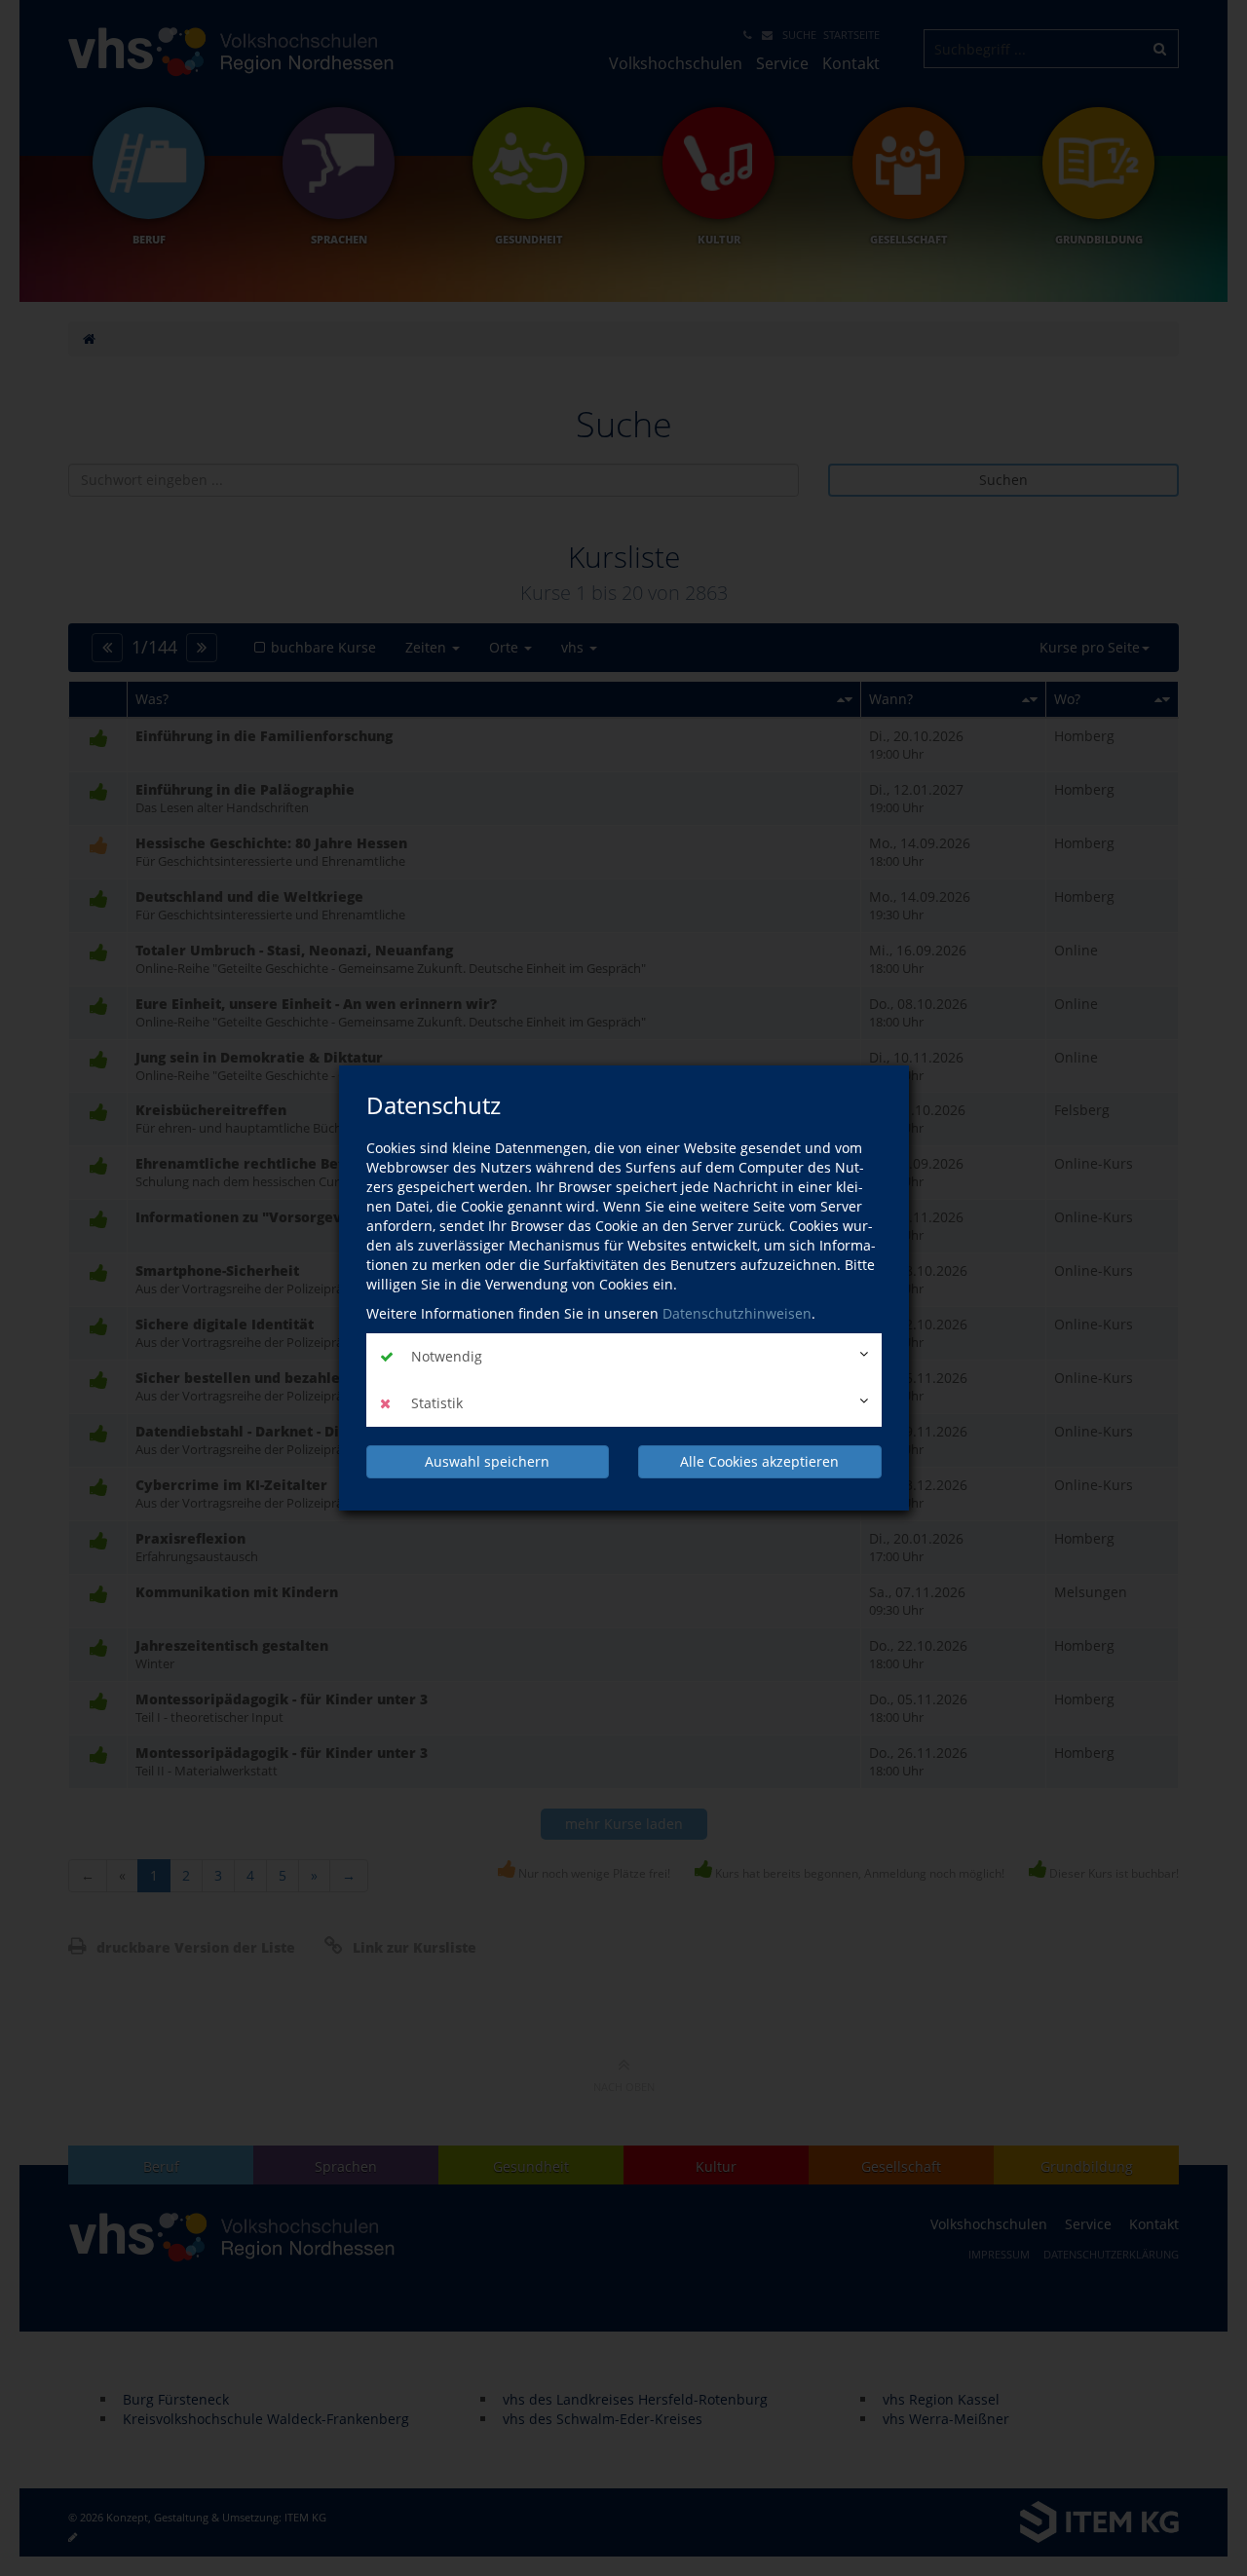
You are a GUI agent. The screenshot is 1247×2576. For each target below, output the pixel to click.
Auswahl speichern (487, 1461)
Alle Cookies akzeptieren (759, 1461)
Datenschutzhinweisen (737, 1313)
